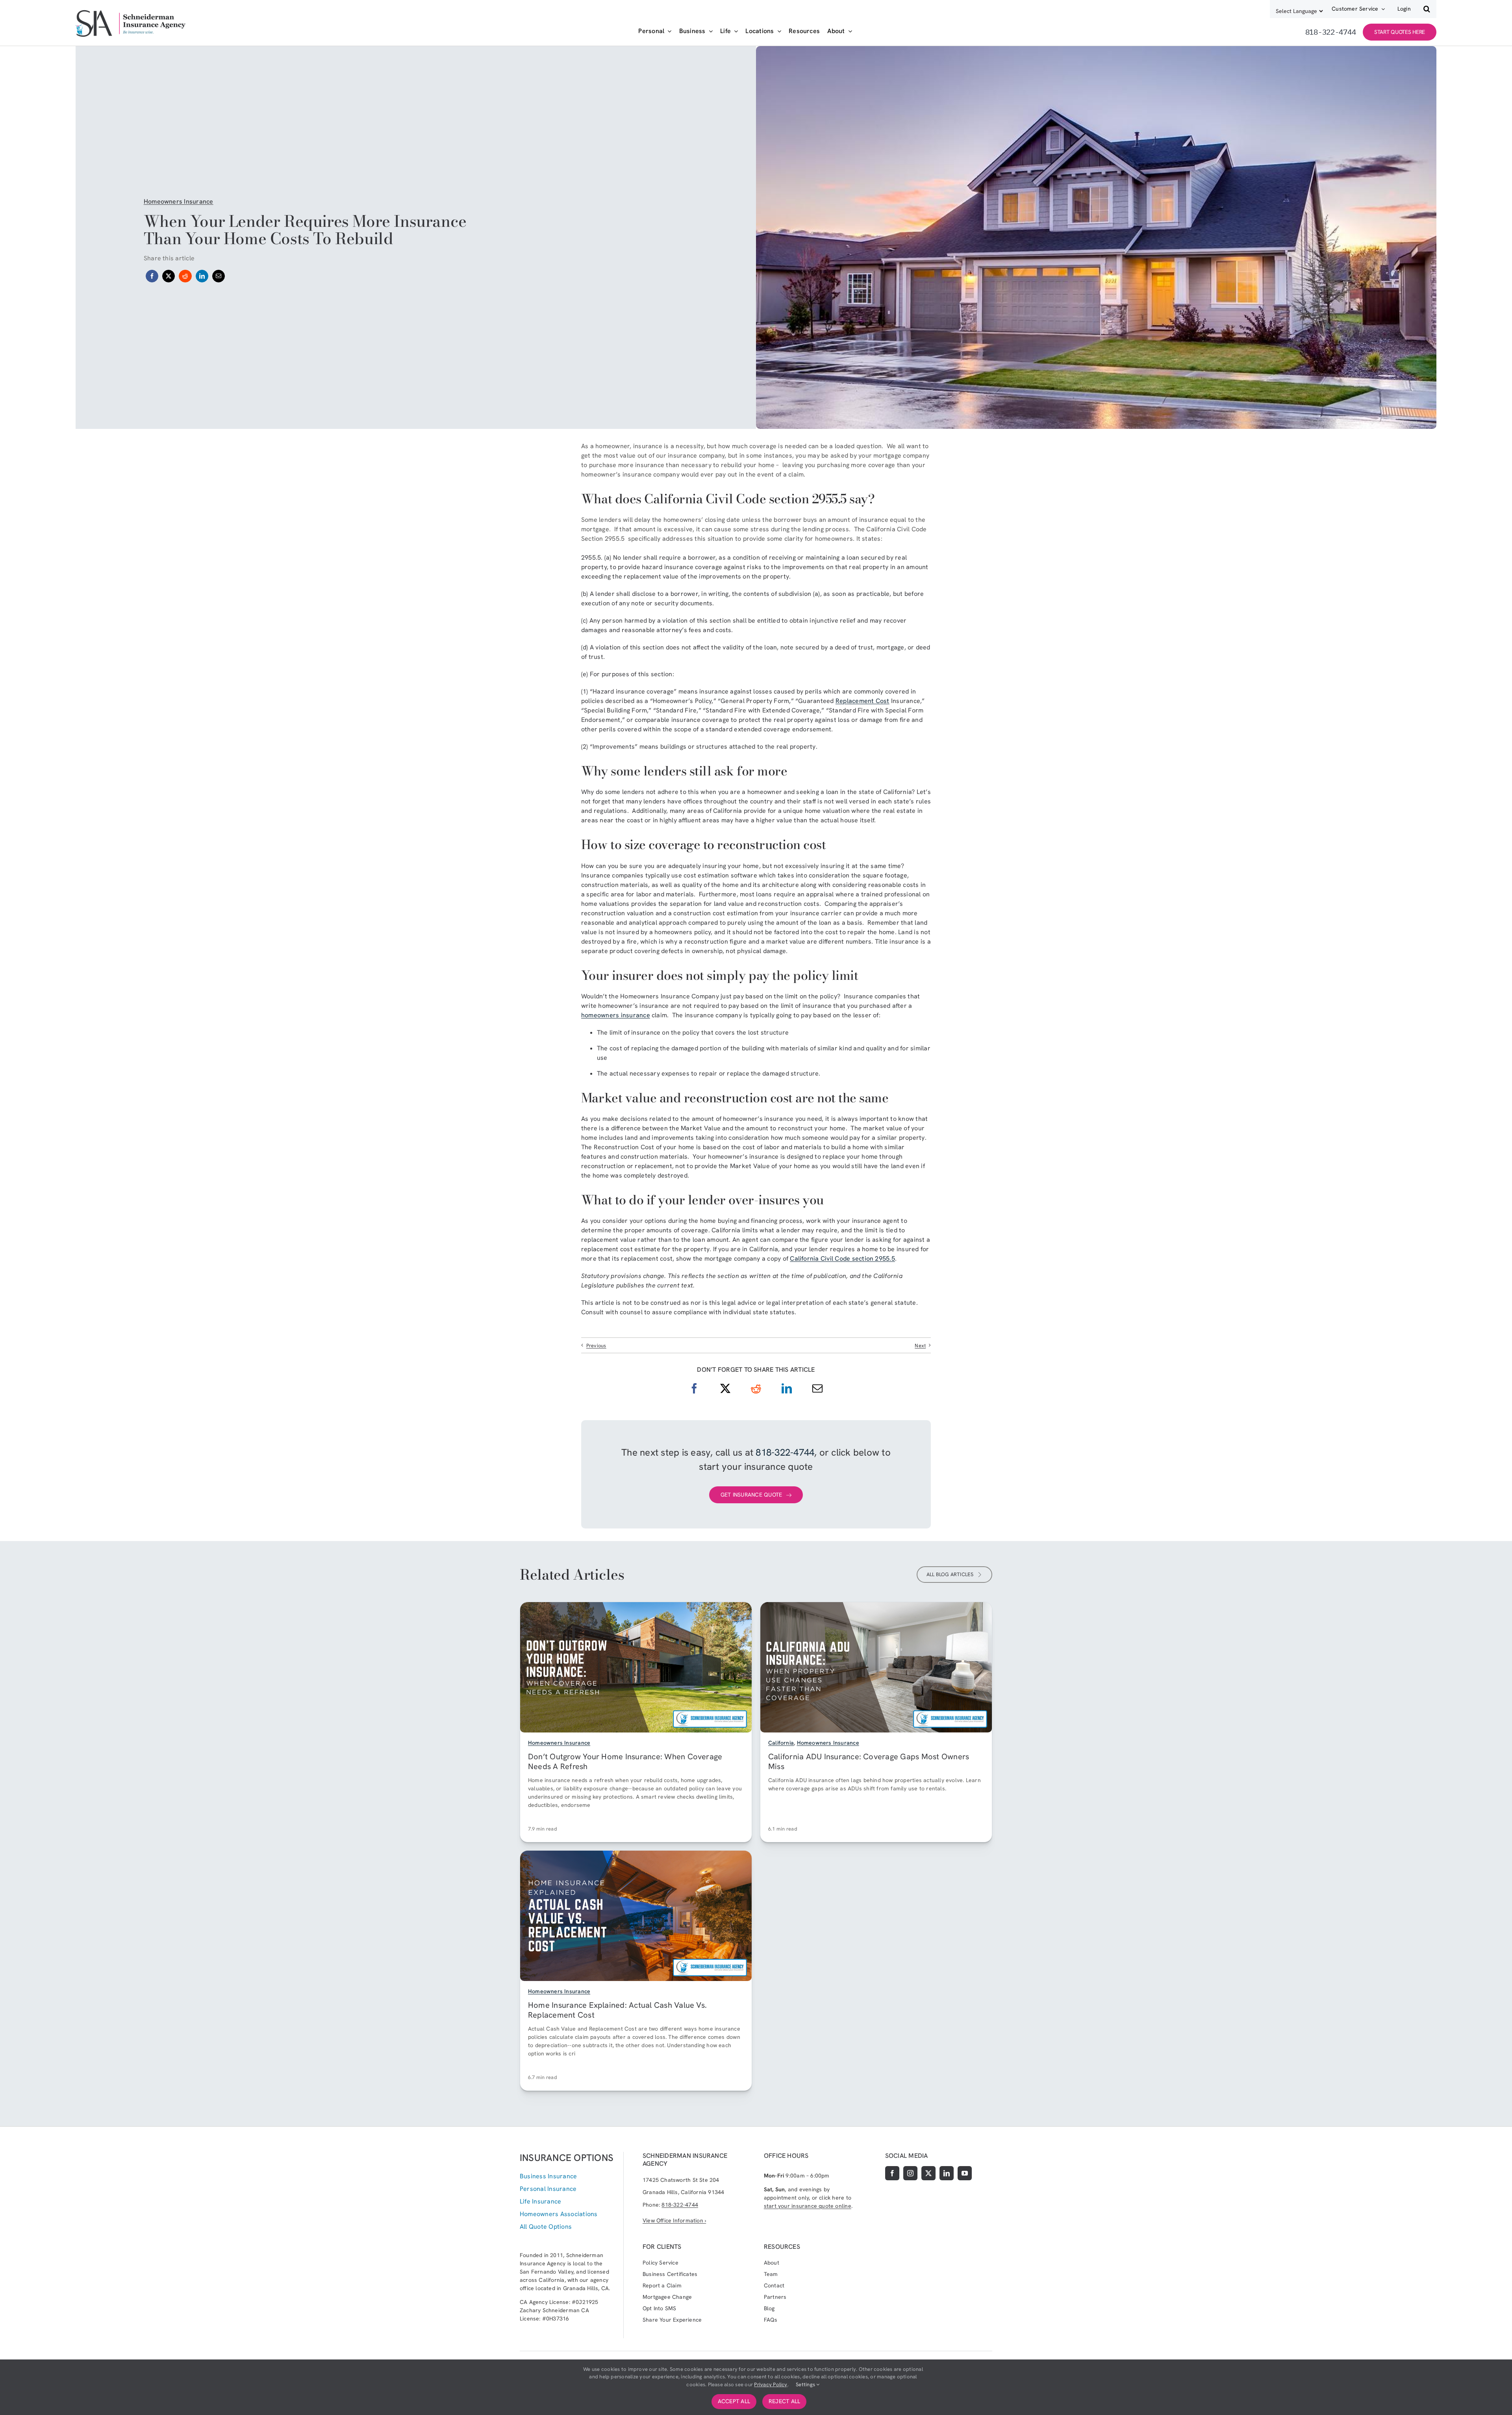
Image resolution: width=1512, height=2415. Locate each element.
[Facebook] (152, 276)
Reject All (784, 2401)
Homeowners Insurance (179, 201)
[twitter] (928, 2173)
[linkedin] (947, 2173)
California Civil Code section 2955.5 (842, 1259)
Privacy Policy (771, 2384)
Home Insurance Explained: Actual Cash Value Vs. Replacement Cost (617, 2010)
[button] (1427, 9)
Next (920, 1346)
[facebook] (892, 2173)
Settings (806, 2384)
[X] (169, 276)
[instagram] (910, 2173)
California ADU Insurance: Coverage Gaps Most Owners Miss (869, 1761)
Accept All (734, 2401)
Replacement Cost (863, 701)
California (781, 1743)
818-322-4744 (785, 1452)
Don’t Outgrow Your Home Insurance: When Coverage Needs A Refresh (625, 1761)
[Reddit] (185, 276)
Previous (596, 1346)
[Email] (219, 276)
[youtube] (965, 2173)
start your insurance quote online (808, 2206)
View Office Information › (674, 2220)
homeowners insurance (616, 1015)
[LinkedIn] (202, 276)
